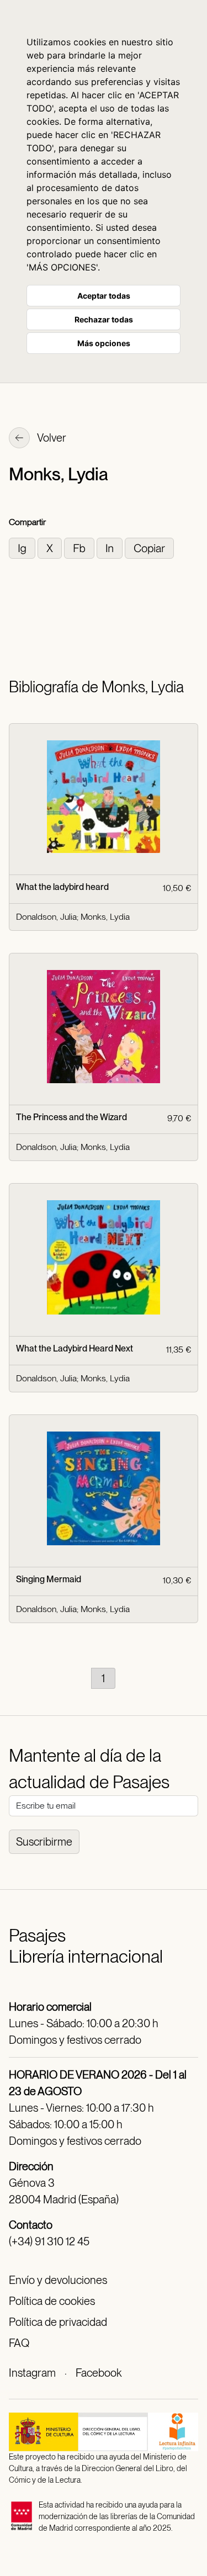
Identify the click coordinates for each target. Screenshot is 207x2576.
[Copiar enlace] (149, 547)
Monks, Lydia (105, 917)
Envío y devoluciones (58, 2280)
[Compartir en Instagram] (23, 547)
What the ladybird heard (62, 887)
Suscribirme (44, 1842)
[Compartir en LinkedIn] (111, 547)
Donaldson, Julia (46, 917)
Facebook (99, 2373)
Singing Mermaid (49, 1579)
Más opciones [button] (104, 343)
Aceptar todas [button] (104, 296)
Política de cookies (52, 2301)
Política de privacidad (58, 2322)
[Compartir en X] (51, 547)
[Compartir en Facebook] (80, 547)
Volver (51, 438)
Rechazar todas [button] (104, 319)
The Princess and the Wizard (71, 1117)
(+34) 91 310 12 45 (49, 2241)
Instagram (32, 2373)
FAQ (19, 2343)
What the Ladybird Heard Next (75, 1348)
